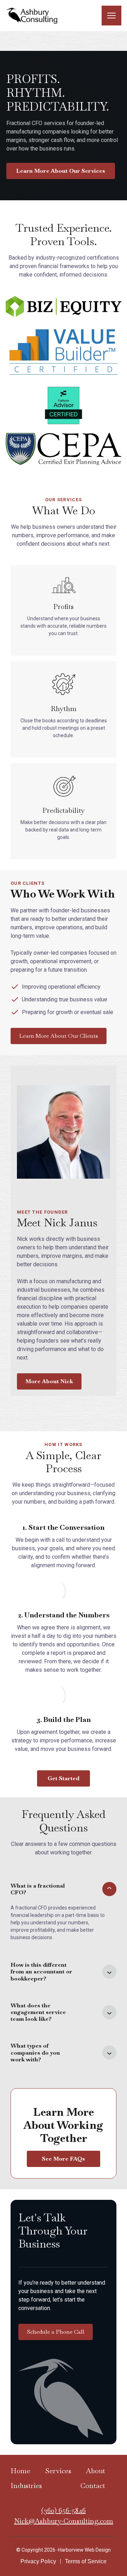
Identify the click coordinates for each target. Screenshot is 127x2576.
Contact (93, 2486)
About (95, 2471)
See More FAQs (64, 2159)
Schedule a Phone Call (56, 2332)
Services (58, 2471)
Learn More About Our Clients (59, 1036)
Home (20, 2471)
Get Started (64, 1778)
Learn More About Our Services (61, 171)
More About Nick (49, 1381)
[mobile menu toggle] (111, 16)
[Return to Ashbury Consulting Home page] (32, 15)
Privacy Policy (38, 2561)
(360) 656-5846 (64, 2510)
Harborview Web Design (84, 2550)
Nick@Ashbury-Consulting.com (64, 2521)
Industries (26, 2486)
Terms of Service (86, 2561)
